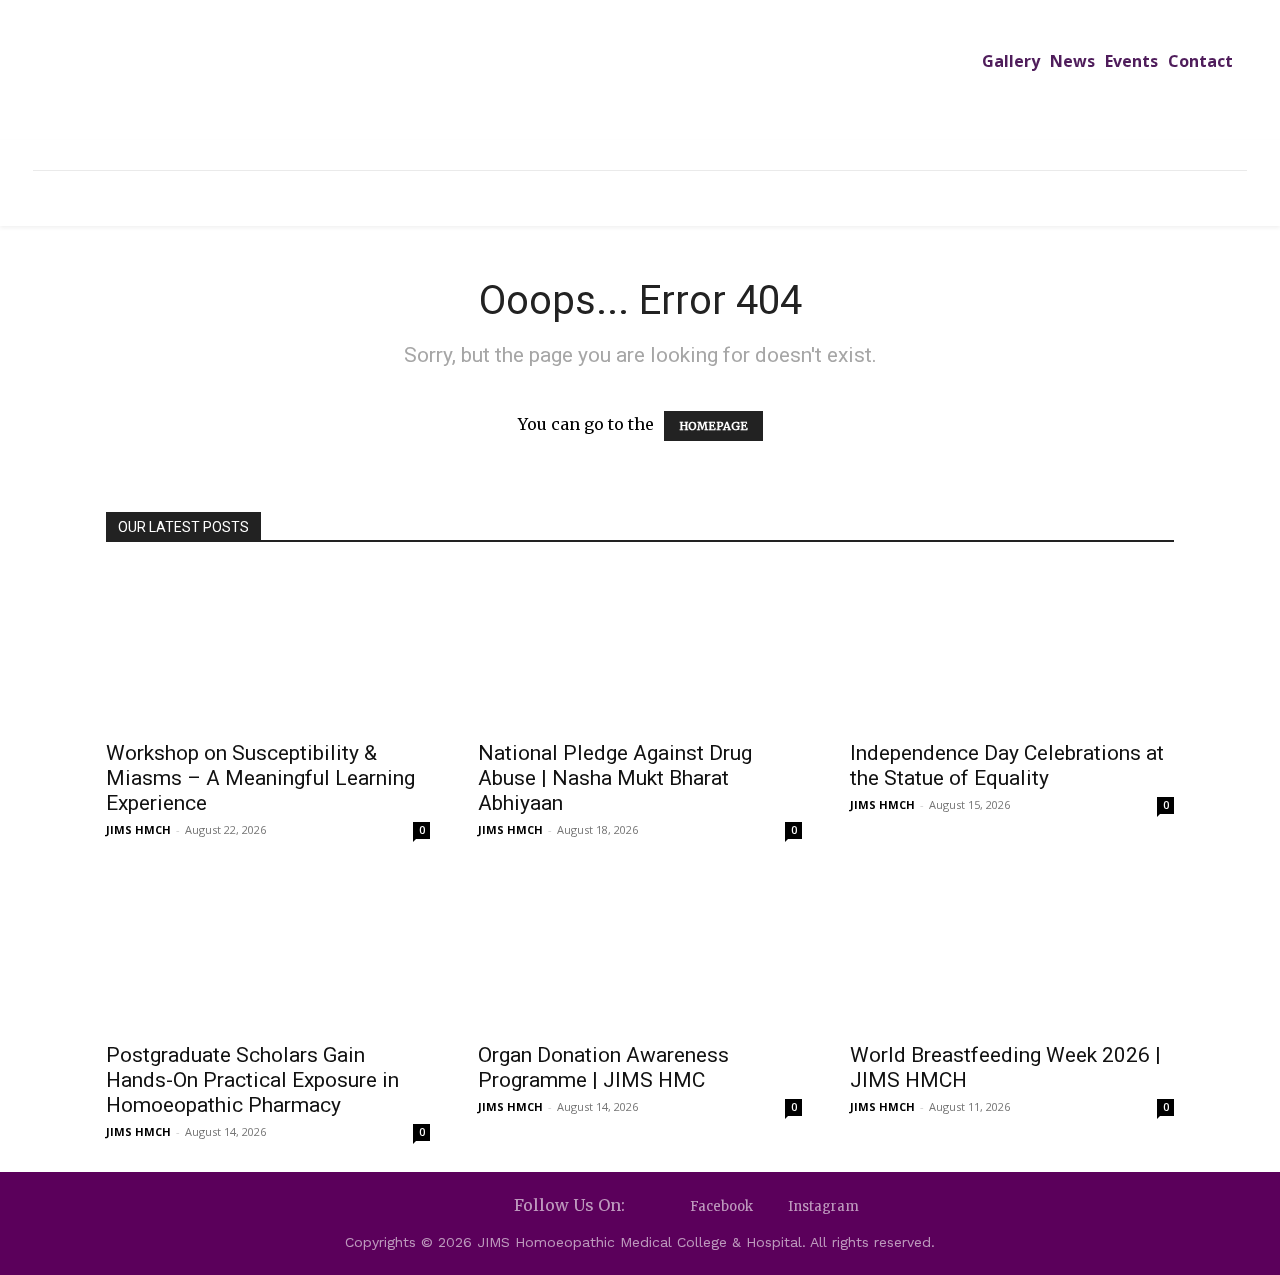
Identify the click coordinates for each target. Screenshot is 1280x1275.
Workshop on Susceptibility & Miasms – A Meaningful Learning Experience (260, 778)
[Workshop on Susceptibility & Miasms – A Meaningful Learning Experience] (268, 648)
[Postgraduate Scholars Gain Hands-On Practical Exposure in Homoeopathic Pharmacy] (268, 950)
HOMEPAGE (713, 426)
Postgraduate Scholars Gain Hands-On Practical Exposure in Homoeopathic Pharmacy (252, 1080)
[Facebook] (672, 1206)
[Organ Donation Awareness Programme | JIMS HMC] (640, 950)
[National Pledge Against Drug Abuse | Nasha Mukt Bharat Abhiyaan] (640, 648)
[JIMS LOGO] (640, 88)
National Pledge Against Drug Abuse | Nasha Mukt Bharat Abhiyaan (615, 778)
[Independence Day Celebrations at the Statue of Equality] (1012, 648)
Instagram (823, 1206)
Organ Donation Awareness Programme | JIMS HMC (603, 1067)
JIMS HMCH (138, 829)
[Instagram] (770, 1206)
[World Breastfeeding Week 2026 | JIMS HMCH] (1012, 950)
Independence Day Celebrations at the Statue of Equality (1007, 765)
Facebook (721, 1206)
